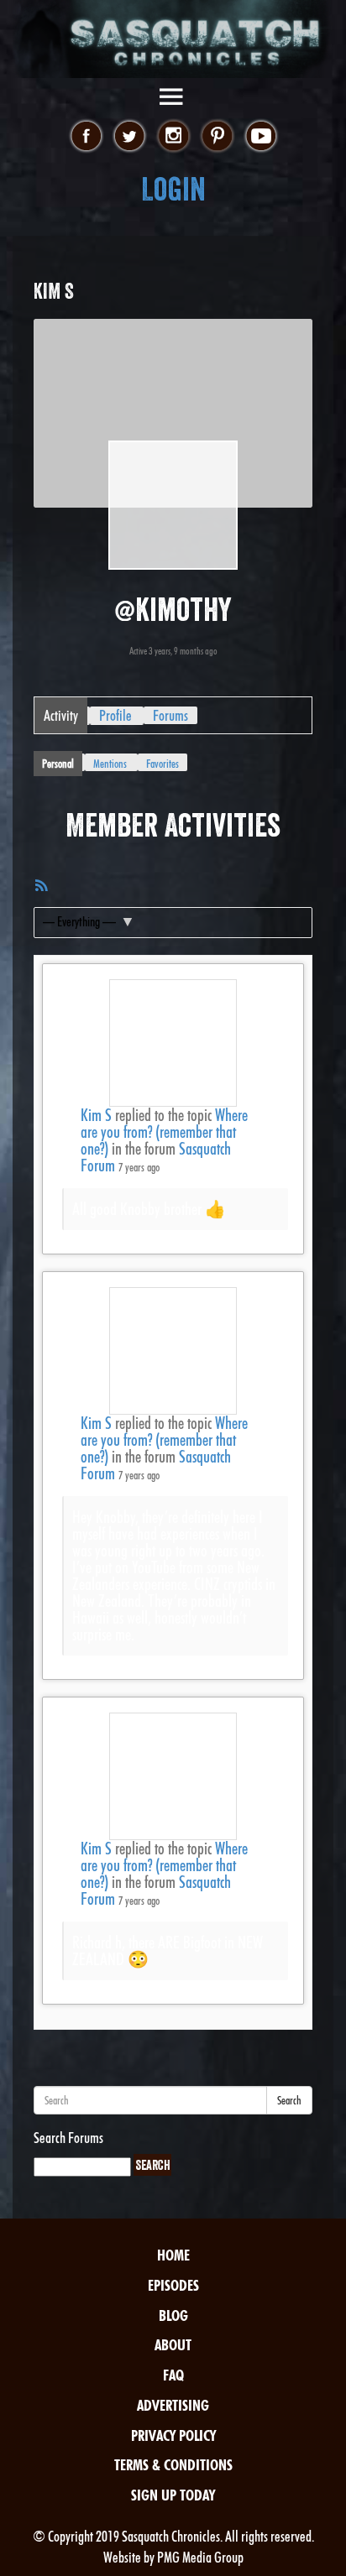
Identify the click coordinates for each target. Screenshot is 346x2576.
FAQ (173, 2375)
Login (173, 189)
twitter (130, 137)
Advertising (173, 2405)
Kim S (96, 1115)
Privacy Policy (173, 2435)
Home (173, 2255)
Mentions (110, 764)
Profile (115, 715)
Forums (170, 715)
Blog (173, 2315)
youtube (261, 137)
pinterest (217, 137)
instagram (173, 137)
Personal (58, 764)
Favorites (163, 764)
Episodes (173, 2285)
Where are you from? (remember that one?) (164, 1132)
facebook (86, 137)
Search (289, 2100)
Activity (61, 715)
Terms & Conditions (173, 2465)
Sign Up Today (173, 2495)
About (173, 2345)
